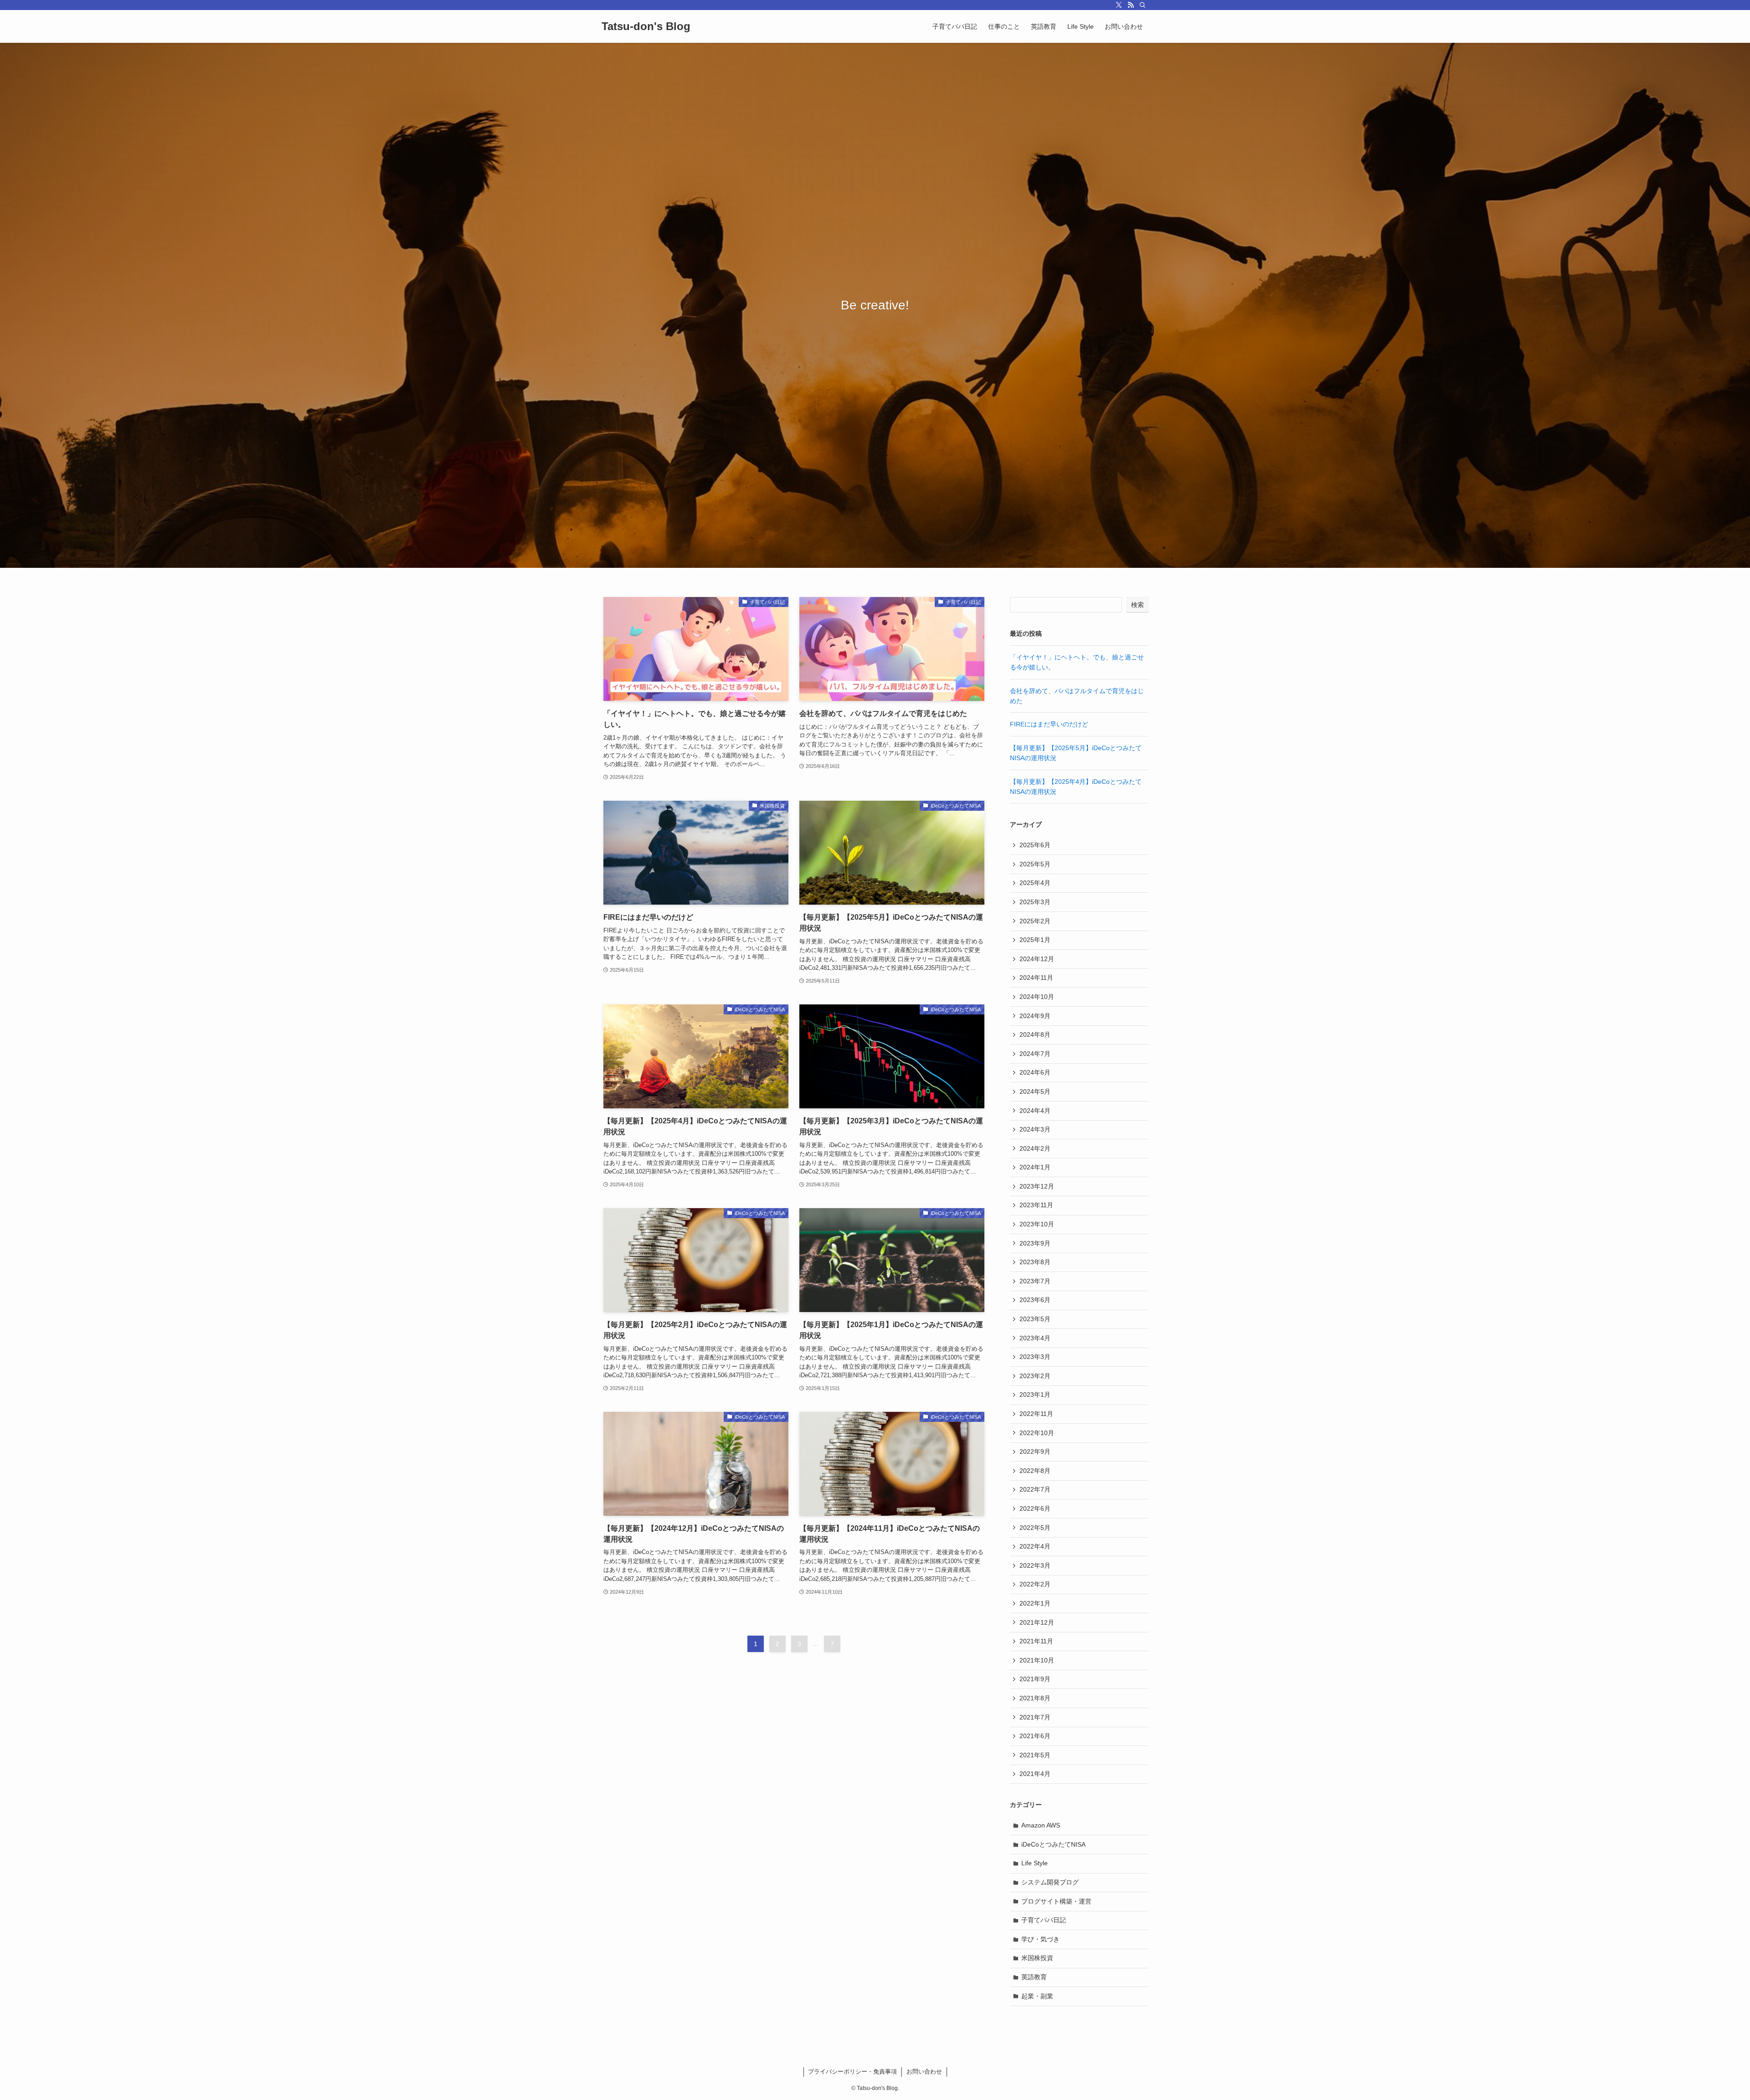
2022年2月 (1035, 1584)
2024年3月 (1035, 1129)
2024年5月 (1035, 1091)
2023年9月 (1035, 1243)
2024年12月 (1037, 959)
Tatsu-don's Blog (646, 26)
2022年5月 (1035, 1528)
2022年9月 (1035, 1451)
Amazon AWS (1041, 1825)
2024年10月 (1037, 997)
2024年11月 (1036, 978)
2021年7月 (1035, 1717)
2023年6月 (1035, 1300)
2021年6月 (1035, 1736)
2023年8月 (1035, 1262)
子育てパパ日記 (1044, 1920)
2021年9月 (1035, 1679)
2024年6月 (1035, 1072)
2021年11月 (1036, 1641)
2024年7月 (1035, 1054)
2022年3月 (1035, 1565)
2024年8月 (1035, 1035)
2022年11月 (1036, 1414)
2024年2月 (1035, 1148)
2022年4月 (1035, 1546)
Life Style (1035, 1863)
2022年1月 (1035, 1603)
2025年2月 (1035, 921)
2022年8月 (1035, 1471)
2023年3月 (1035, 1357)
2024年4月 (1035, 1111)
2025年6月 (1035, 845)
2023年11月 (1036, 1205)
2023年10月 (1037, 1224)
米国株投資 (1037, 1958)
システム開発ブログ (1050, 1882)
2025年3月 (1035, 902)
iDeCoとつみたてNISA (1053, 1844)
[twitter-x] (1119, 5)
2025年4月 (1035, 883)
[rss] (1131, 5)
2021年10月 (1037, 1660)
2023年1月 (1035, 1395)
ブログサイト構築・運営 (1056, 1901)
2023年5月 (1035, 1319)
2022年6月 (1035, 1508)
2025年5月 (1035, 864)
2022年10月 (1037, 1433)
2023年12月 (1037, 1186)
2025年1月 (1035, 940)
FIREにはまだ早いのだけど (1049, 724)
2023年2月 (1035, 1376)
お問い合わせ (924, 2072)
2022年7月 (1035, 1489)
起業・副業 (1037, 1996)
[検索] (1143, 5)
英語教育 (1034, 1977)
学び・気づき (1040, 1939)
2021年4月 (1035, 1774)
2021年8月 (1035, 1698)
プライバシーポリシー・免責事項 (852, 2072)
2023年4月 (1035, 1338)
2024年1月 (1035, 1167)
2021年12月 (1037, 1622)
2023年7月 (1035, 1281)
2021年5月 (1035, 1755)
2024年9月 (1035, 1016)
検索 (1137, 605)
